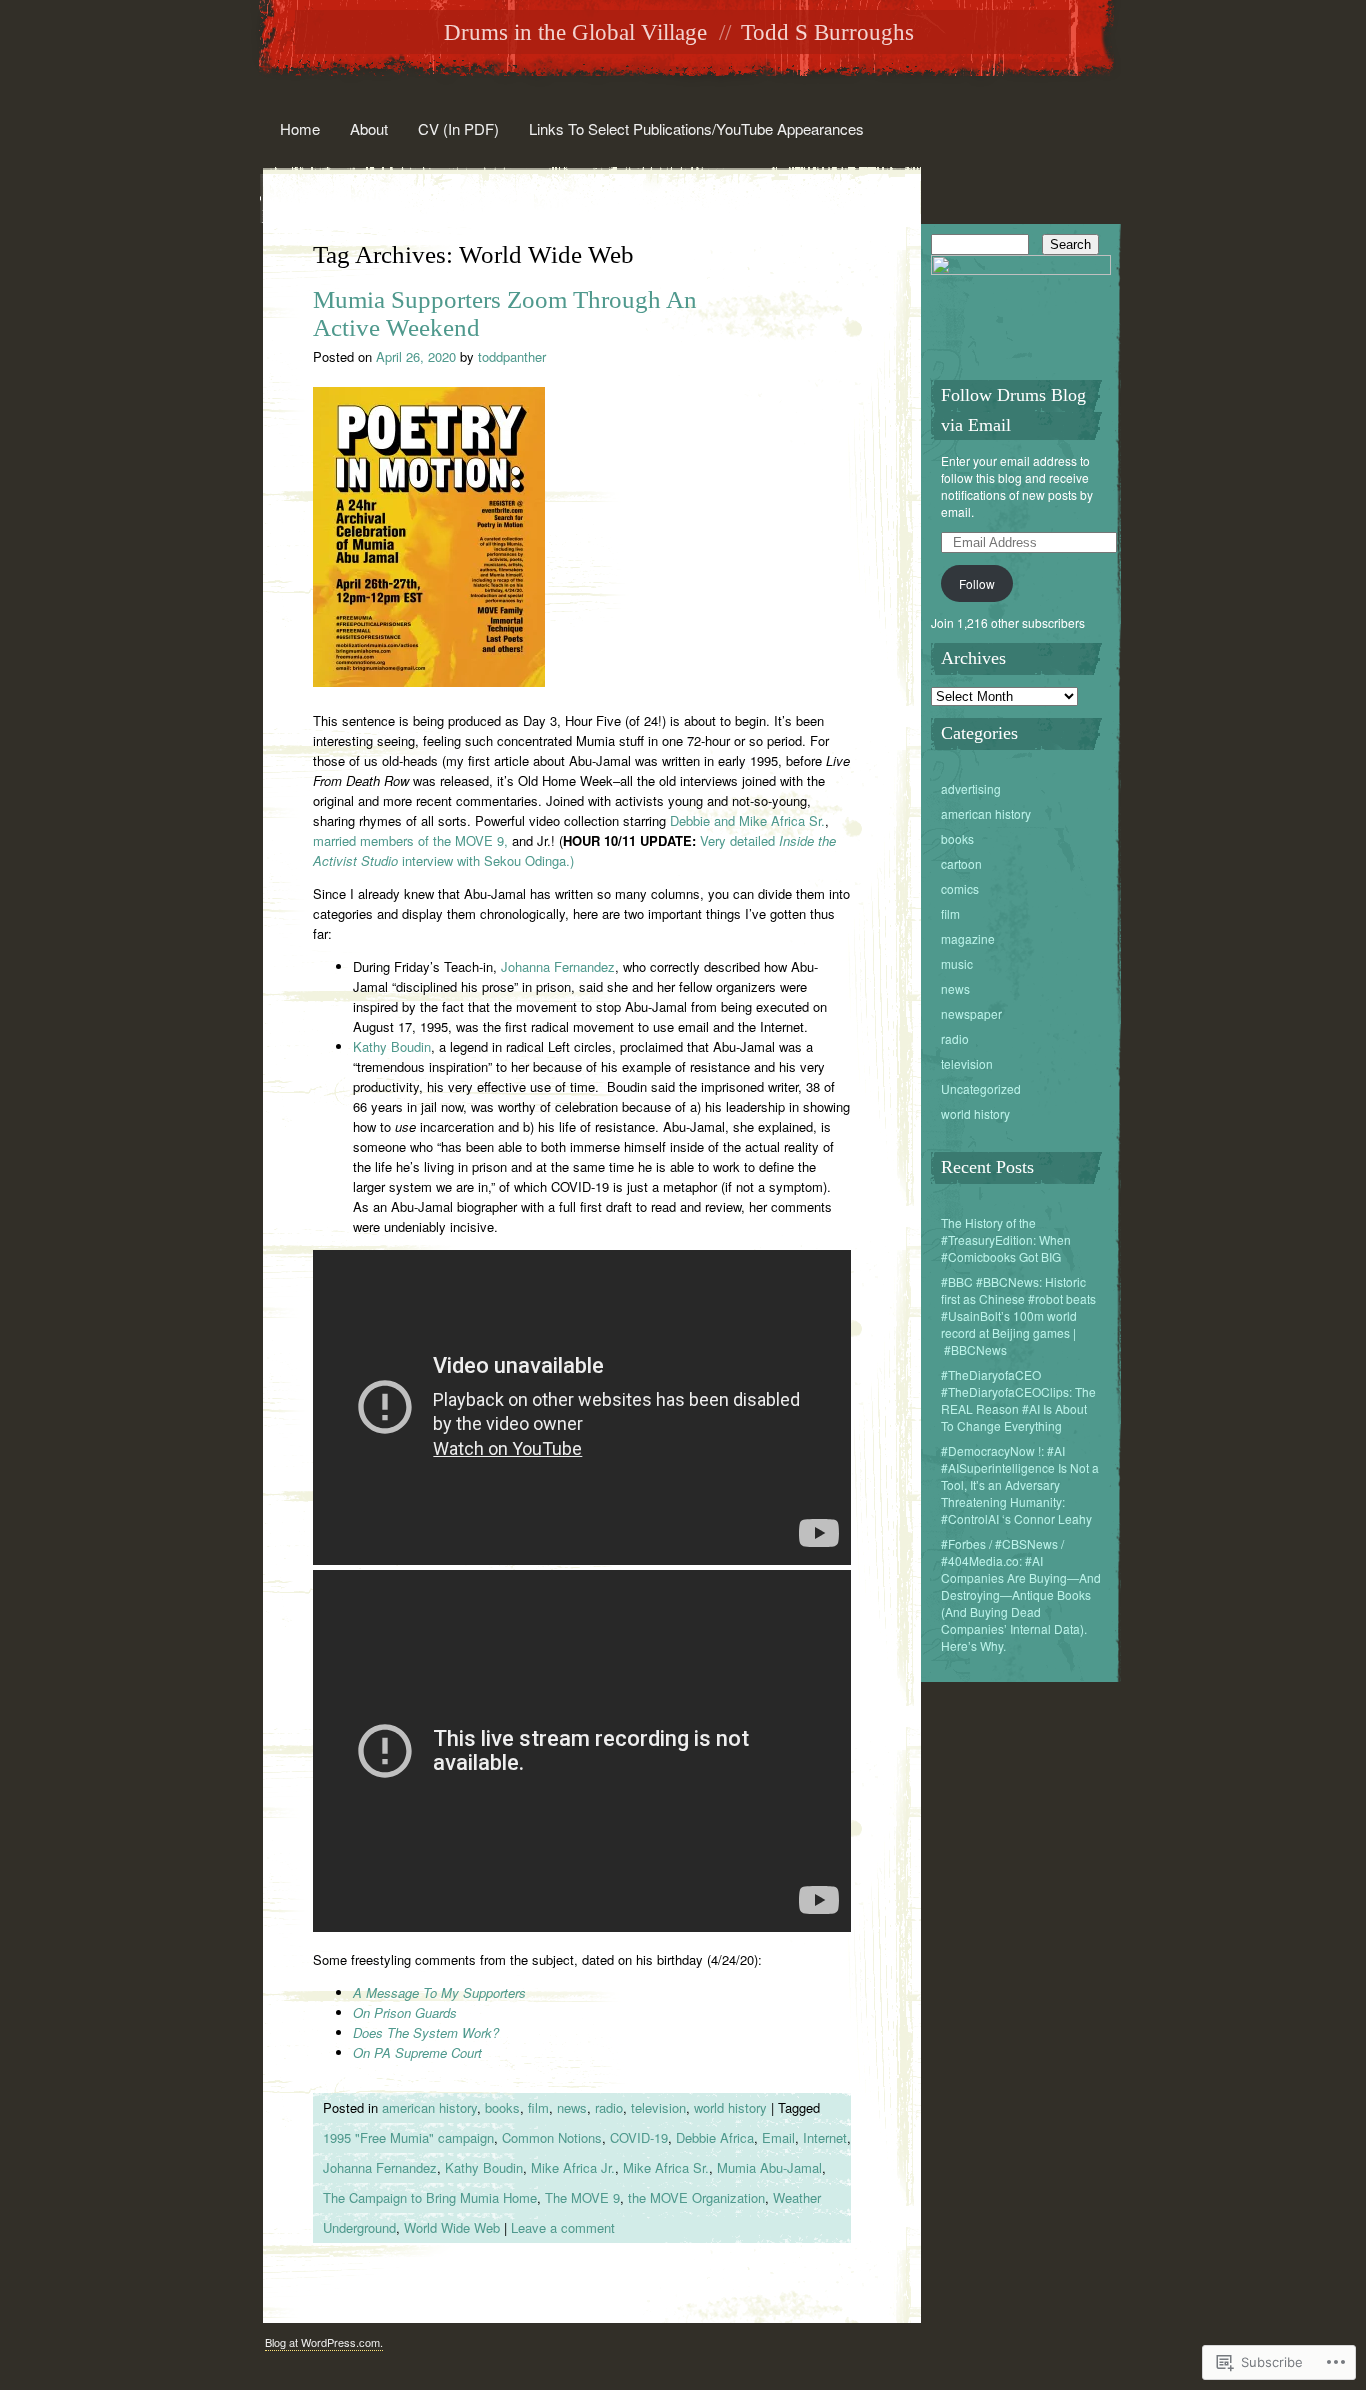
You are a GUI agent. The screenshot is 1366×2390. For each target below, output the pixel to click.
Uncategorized (981, 1088)
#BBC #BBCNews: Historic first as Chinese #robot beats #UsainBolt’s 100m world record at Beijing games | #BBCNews (1018, 1315)
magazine (968, 938)
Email (778, 2137)
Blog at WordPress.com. (324, 2342)
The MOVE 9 (582, 2197)
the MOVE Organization (696, 2197)
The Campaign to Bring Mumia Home (430, 2197)
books (502, 2107)
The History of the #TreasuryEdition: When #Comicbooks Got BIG (1006, 1239)
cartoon (961, 863)
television (658, 2107)
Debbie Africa (715, 2137)
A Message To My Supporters (439, 1992)
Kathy (370, 1046)
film (538, 2107)
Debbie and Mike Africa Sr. (747, 820)
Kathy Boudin (484, 2167)
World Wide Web (452, 2227)
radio (609, 2107)
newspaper (971, 1013)
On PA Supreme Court (417, 2052)
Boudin (411, 1046)
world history (730, 2107)
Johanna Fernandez (558, 966)
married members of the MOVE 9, (410, 840)
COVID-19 (639, 2137)
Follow (977, 583)
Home (300, 128)
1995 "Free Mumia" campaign (408, 2137)
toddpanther (512, 356)
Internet (825, 2137)
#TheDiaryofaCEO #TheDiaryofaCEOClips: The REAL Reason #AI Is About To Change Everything (1018, 1400)
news (572, 2107)
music (957, 963)
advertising (971, 788)
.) (570, 860)
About (369, 128)
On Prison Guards (405, 2012)
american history (429, 2107)
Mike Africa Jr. (573, 2167)
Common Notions (552, 2137)
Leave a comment (563, 2227)
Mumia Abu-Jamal (769, 2167)
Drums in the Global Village (575, 32)
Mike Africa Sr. (666, 2167)
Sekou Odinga (525, 860)
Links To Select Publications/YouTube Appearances (696, 128)
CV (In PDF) (458, 128)
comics (960, 888)
